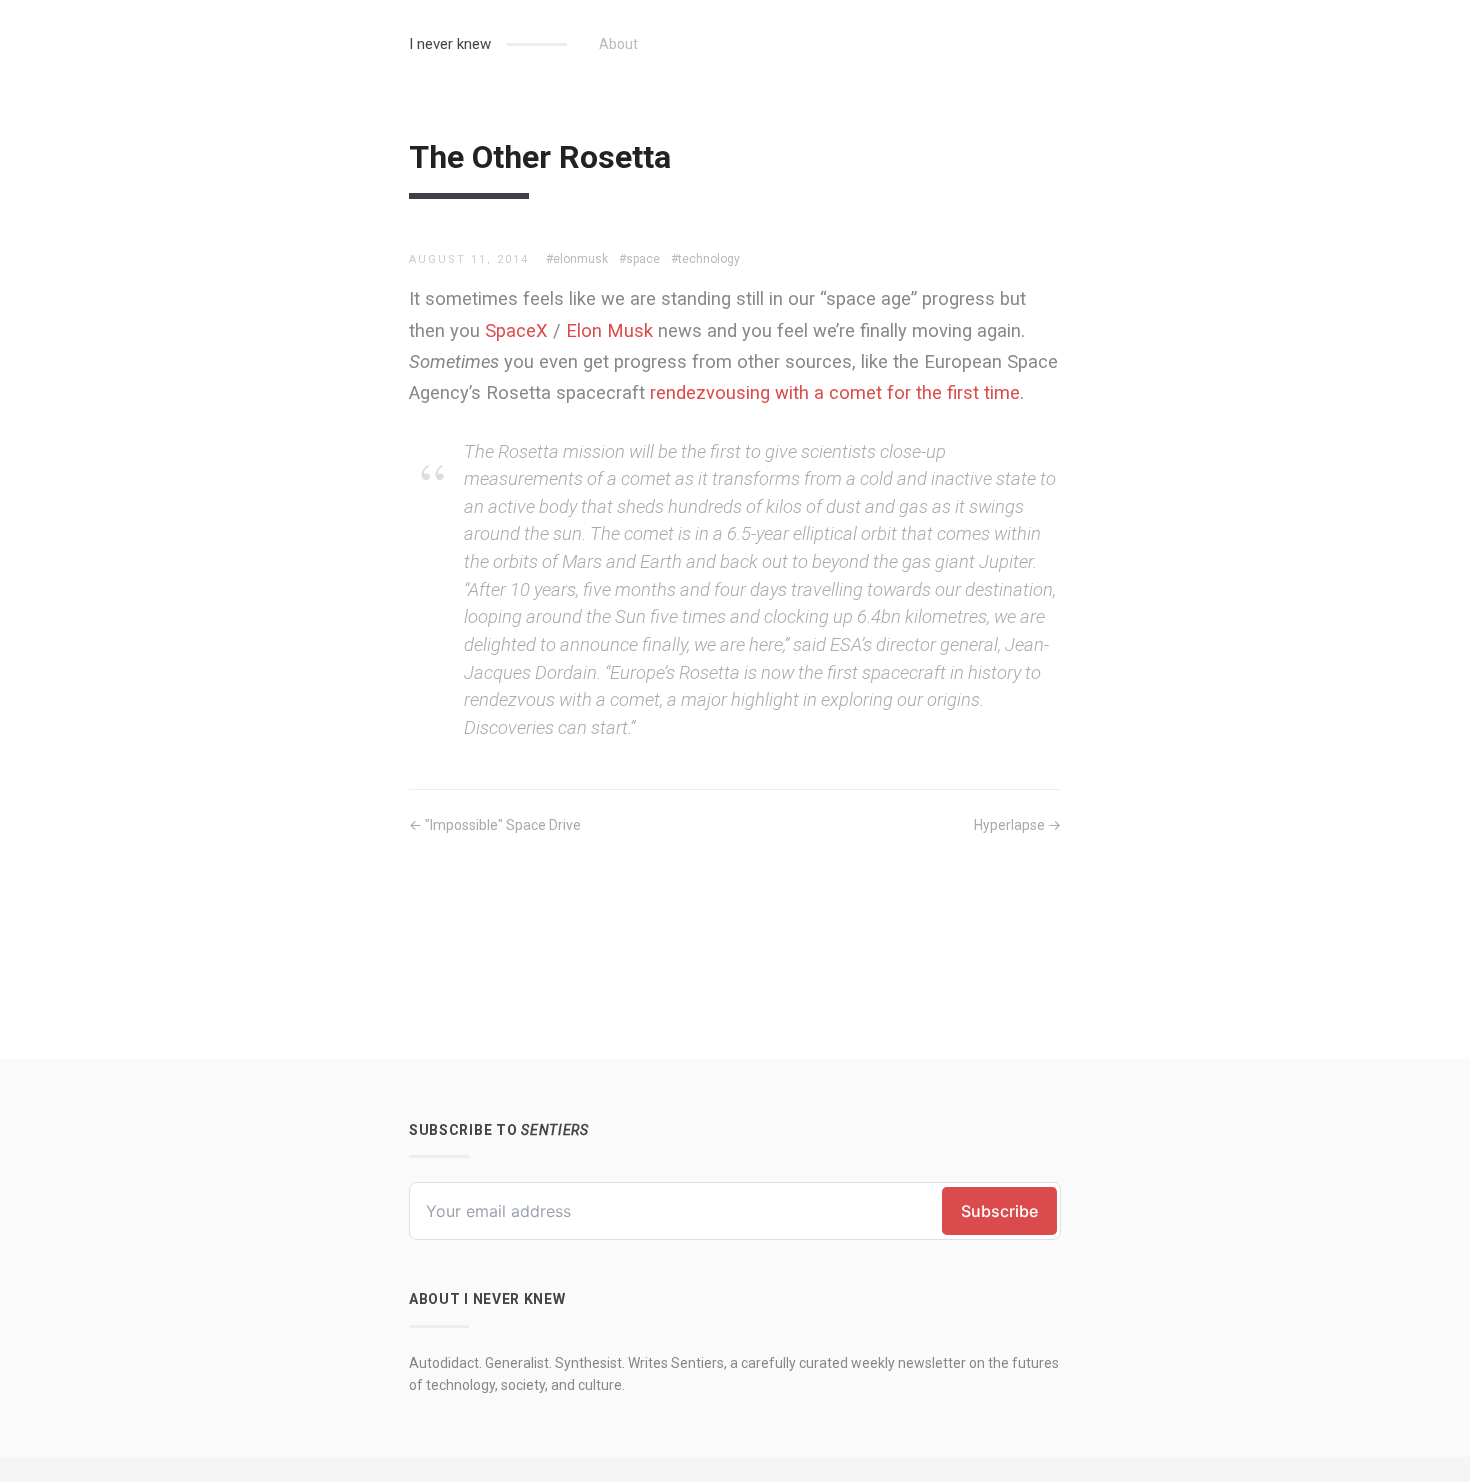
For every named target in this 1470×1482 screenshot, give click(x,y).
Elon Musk (609, 330)
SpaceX (516, 330)
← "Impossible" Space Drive (495, 825)
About (618, 44)
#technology (705, 259)
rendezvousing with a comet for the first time (835, 392)
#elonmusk (577, 259)
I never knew (450, 44)
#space (639, 259)
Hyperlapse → (1017, 825)
